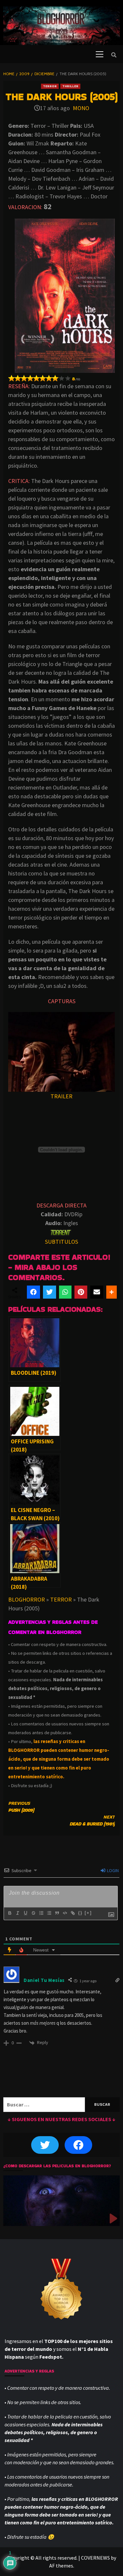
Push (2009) (21, 1807)
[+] (88, 1913)
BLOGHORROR (27, 1599)
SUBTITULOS (61, 1242)
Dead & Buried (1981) (92, 1820)
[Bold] (10, 1913)
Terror (50, 86)
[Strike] (33, 1913)
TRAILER (61, 1096)
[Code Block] (65, 1913)
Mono (81, 108)
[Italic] (17, 1913)
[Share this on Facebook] (33, 1292)
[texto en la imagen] (61, 1051)
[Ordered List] (41, 1913)
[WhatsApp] (65, 1292)
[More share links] (112, 1292)
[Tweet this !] (50, 1292)
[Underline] (25, 1913)
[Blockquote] (57, 1913)
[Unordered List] (49, 1913)
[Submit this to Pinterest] (81, 1292)
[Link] (72, 1913)
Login (112, 1870)
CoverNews (95, 2558)
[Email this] (97, 1292)
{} (80, 1913)
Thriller (70, 86)
